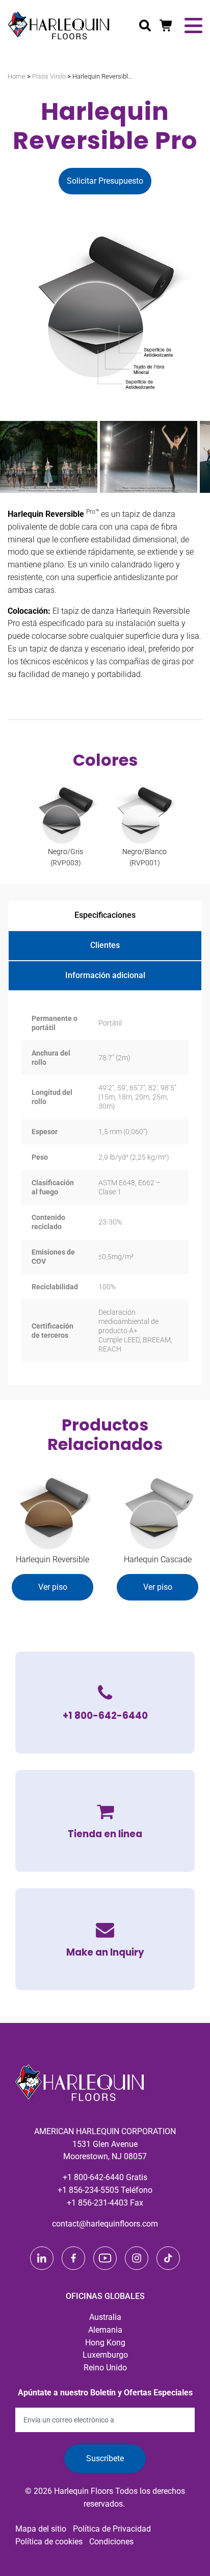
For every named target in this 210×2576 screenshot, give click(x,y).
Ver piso (53, 1587)
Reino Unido (105, 2368)
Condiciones (111, 2542)
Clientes (105, 945)
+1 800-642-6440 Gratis (105, 2177)
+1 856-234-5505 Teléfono (105, 2190)
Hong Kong (105, 2343)
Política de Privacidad (112, 2529)
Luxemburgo (105, 2355)
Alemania (105, 2330)
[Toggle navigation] (193, 26)
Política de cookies (49, 2542)
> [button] (197, 455)
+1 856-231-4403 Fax (105, 2203)
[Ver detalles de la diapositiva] (49, 457)
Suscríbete (105, 2458)
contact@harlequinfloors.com (105, 2224)
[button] (105, 1939)
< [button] (13, 455)
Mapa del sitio (41, 2529)
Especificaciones (105, 915)
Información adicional (105, 975)
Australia (105, 2317)
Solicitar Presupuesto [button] (105, 181)
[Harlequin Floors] (59, 26)
